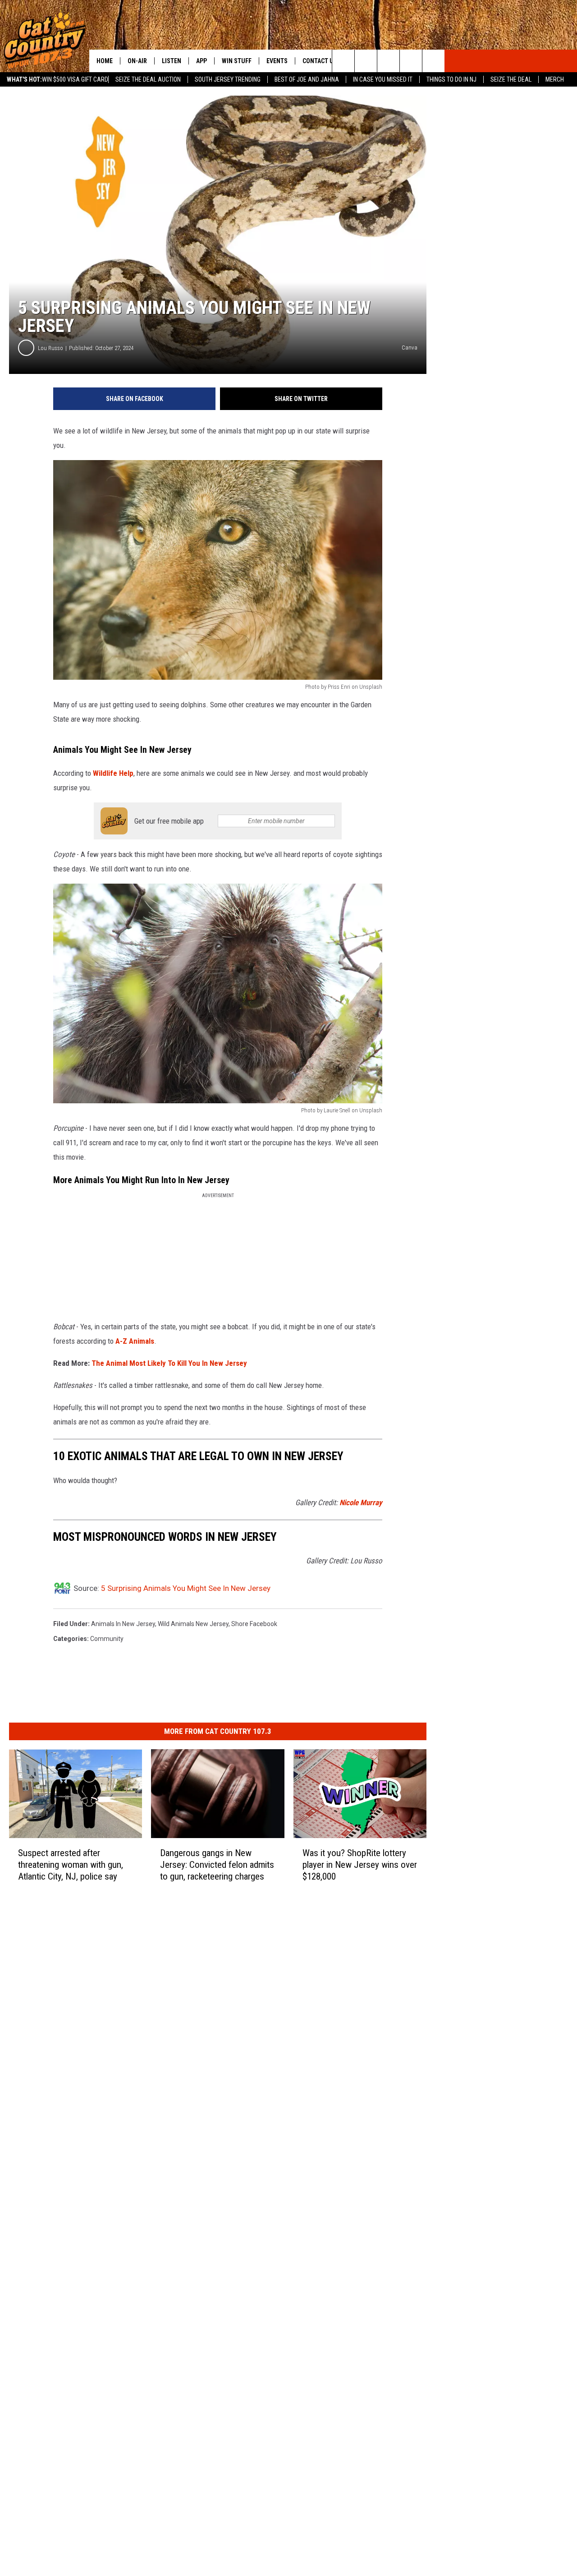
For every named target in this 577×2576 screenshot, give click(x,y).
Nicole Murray (361, 1502)
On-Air (137, 61)
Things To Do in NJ (451, 79)
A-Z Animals (135, 1341)
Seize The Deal (511, 79)
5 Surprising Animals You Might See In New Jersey (186, 1588)
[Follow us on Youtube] (433, 61)
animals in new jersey (123, 1624)
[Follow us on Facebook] (388, 61)
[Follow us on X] (411, 61)
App (201, 61)
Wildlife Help (113, 773)
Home (105, 61)
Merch (555, 79)
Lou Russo (50, 348)
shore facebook (254, 1624)
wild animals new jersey (193, 1624)
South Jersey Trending (228, 79)
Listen (172, 61)
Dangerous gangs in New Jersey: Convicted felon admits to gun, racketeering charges (217, 1865)
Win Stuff (237, 61)
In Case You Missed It (383, 79)
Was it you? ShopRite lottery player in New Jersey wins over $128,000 (360, 1865)
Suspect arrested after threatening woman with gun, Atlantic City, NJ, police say (71, 1865)
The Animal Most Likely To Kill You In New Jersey (169, 1363)
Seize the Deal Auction (148, 79)
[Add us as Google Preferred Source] (366, 61)
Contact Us (320, 61)
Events (277, 61)
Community (107, 1639)
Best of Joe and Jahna (307, 79)
